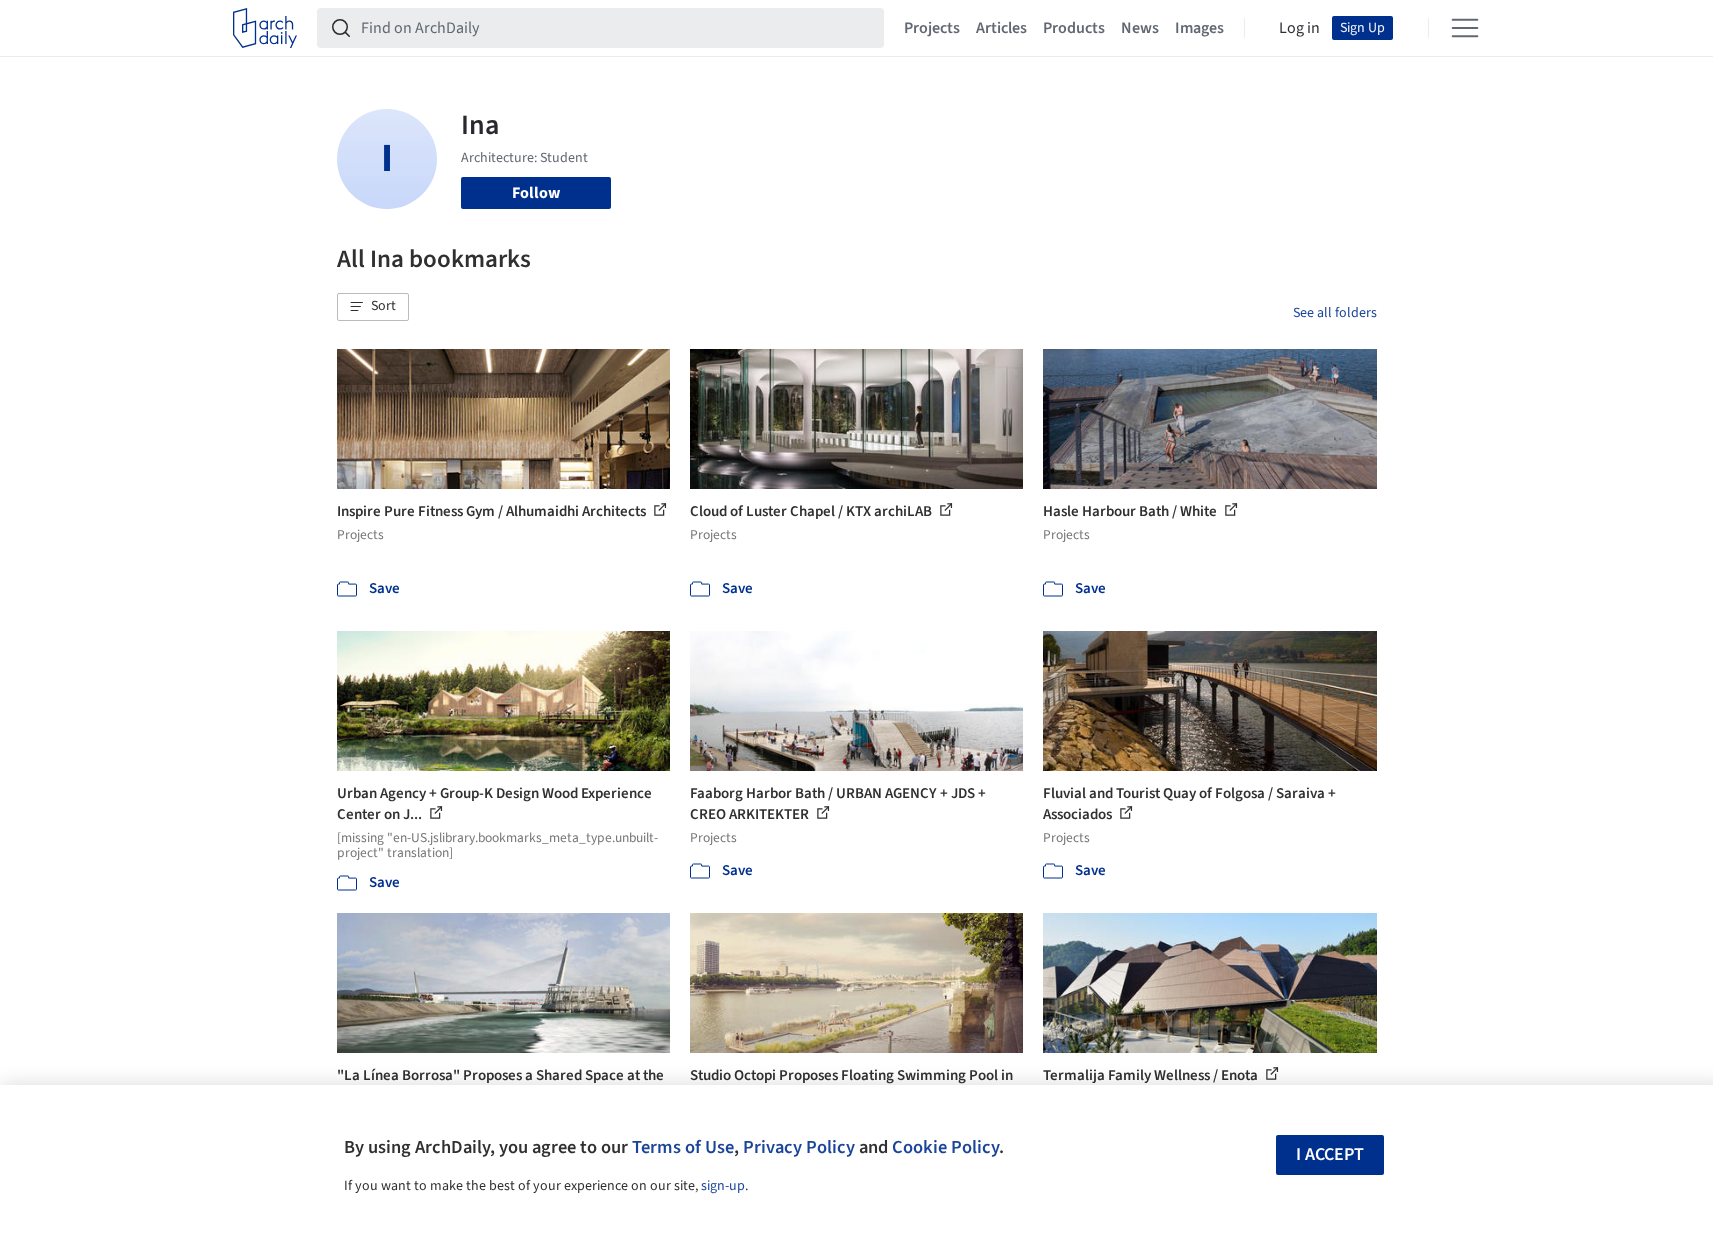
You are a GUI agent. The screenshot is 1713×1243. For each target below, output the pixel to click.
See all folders (1335, 313)
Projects (932, 28)
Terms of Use (683, 1147)
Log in (1299, 28)
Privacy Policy (799, 1147)
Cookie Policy (945, 1147)
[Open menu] (1465, 28)
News (1140, 28)
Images (1199, 28)
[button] (373, 307)
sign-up (723, 1186)
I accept (1330, 1154)
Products (1074, 28)
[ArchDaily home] (265, 28)
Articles (1001, 28)
